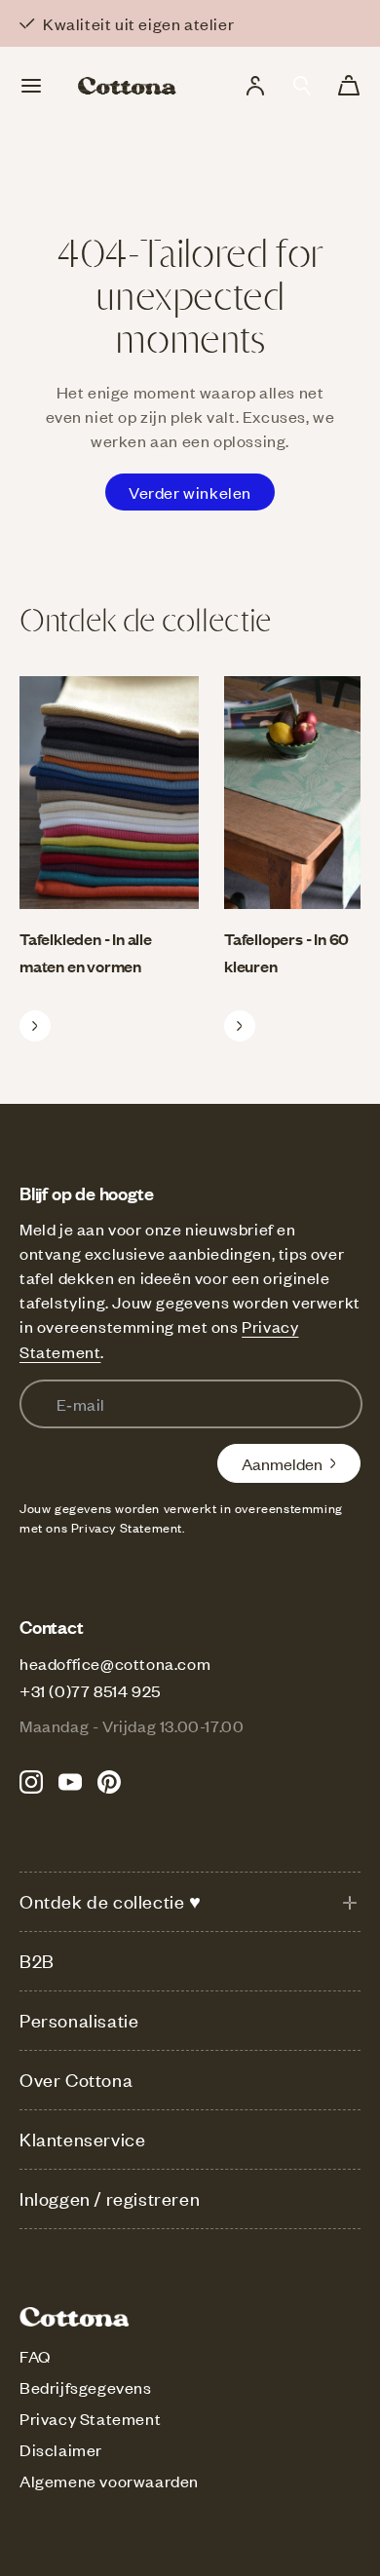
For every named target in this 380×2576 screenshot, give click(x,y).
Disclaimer (61, 2449)
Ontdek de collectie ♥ (111, 1901)
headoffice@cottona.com (115, 1663)
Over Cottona (76, 2080)
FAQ (35, 2356)
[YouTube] (70, 1782)
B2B (37, 1961)
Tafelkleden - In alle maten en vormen (86, 952)
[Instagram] (31, 1782)
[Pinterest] (109, 1782)
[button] (302, 86)
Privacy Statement (90, 2418)
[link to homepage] (128, 86)
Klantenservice (82, 2139)
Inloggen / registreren (110, 2198)
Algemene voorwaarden (109, 2481)
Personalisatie (79, 2020)
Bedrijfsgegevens (86, 2387)
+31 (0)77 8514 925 (90, 1690)
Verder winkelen (190, 492)
